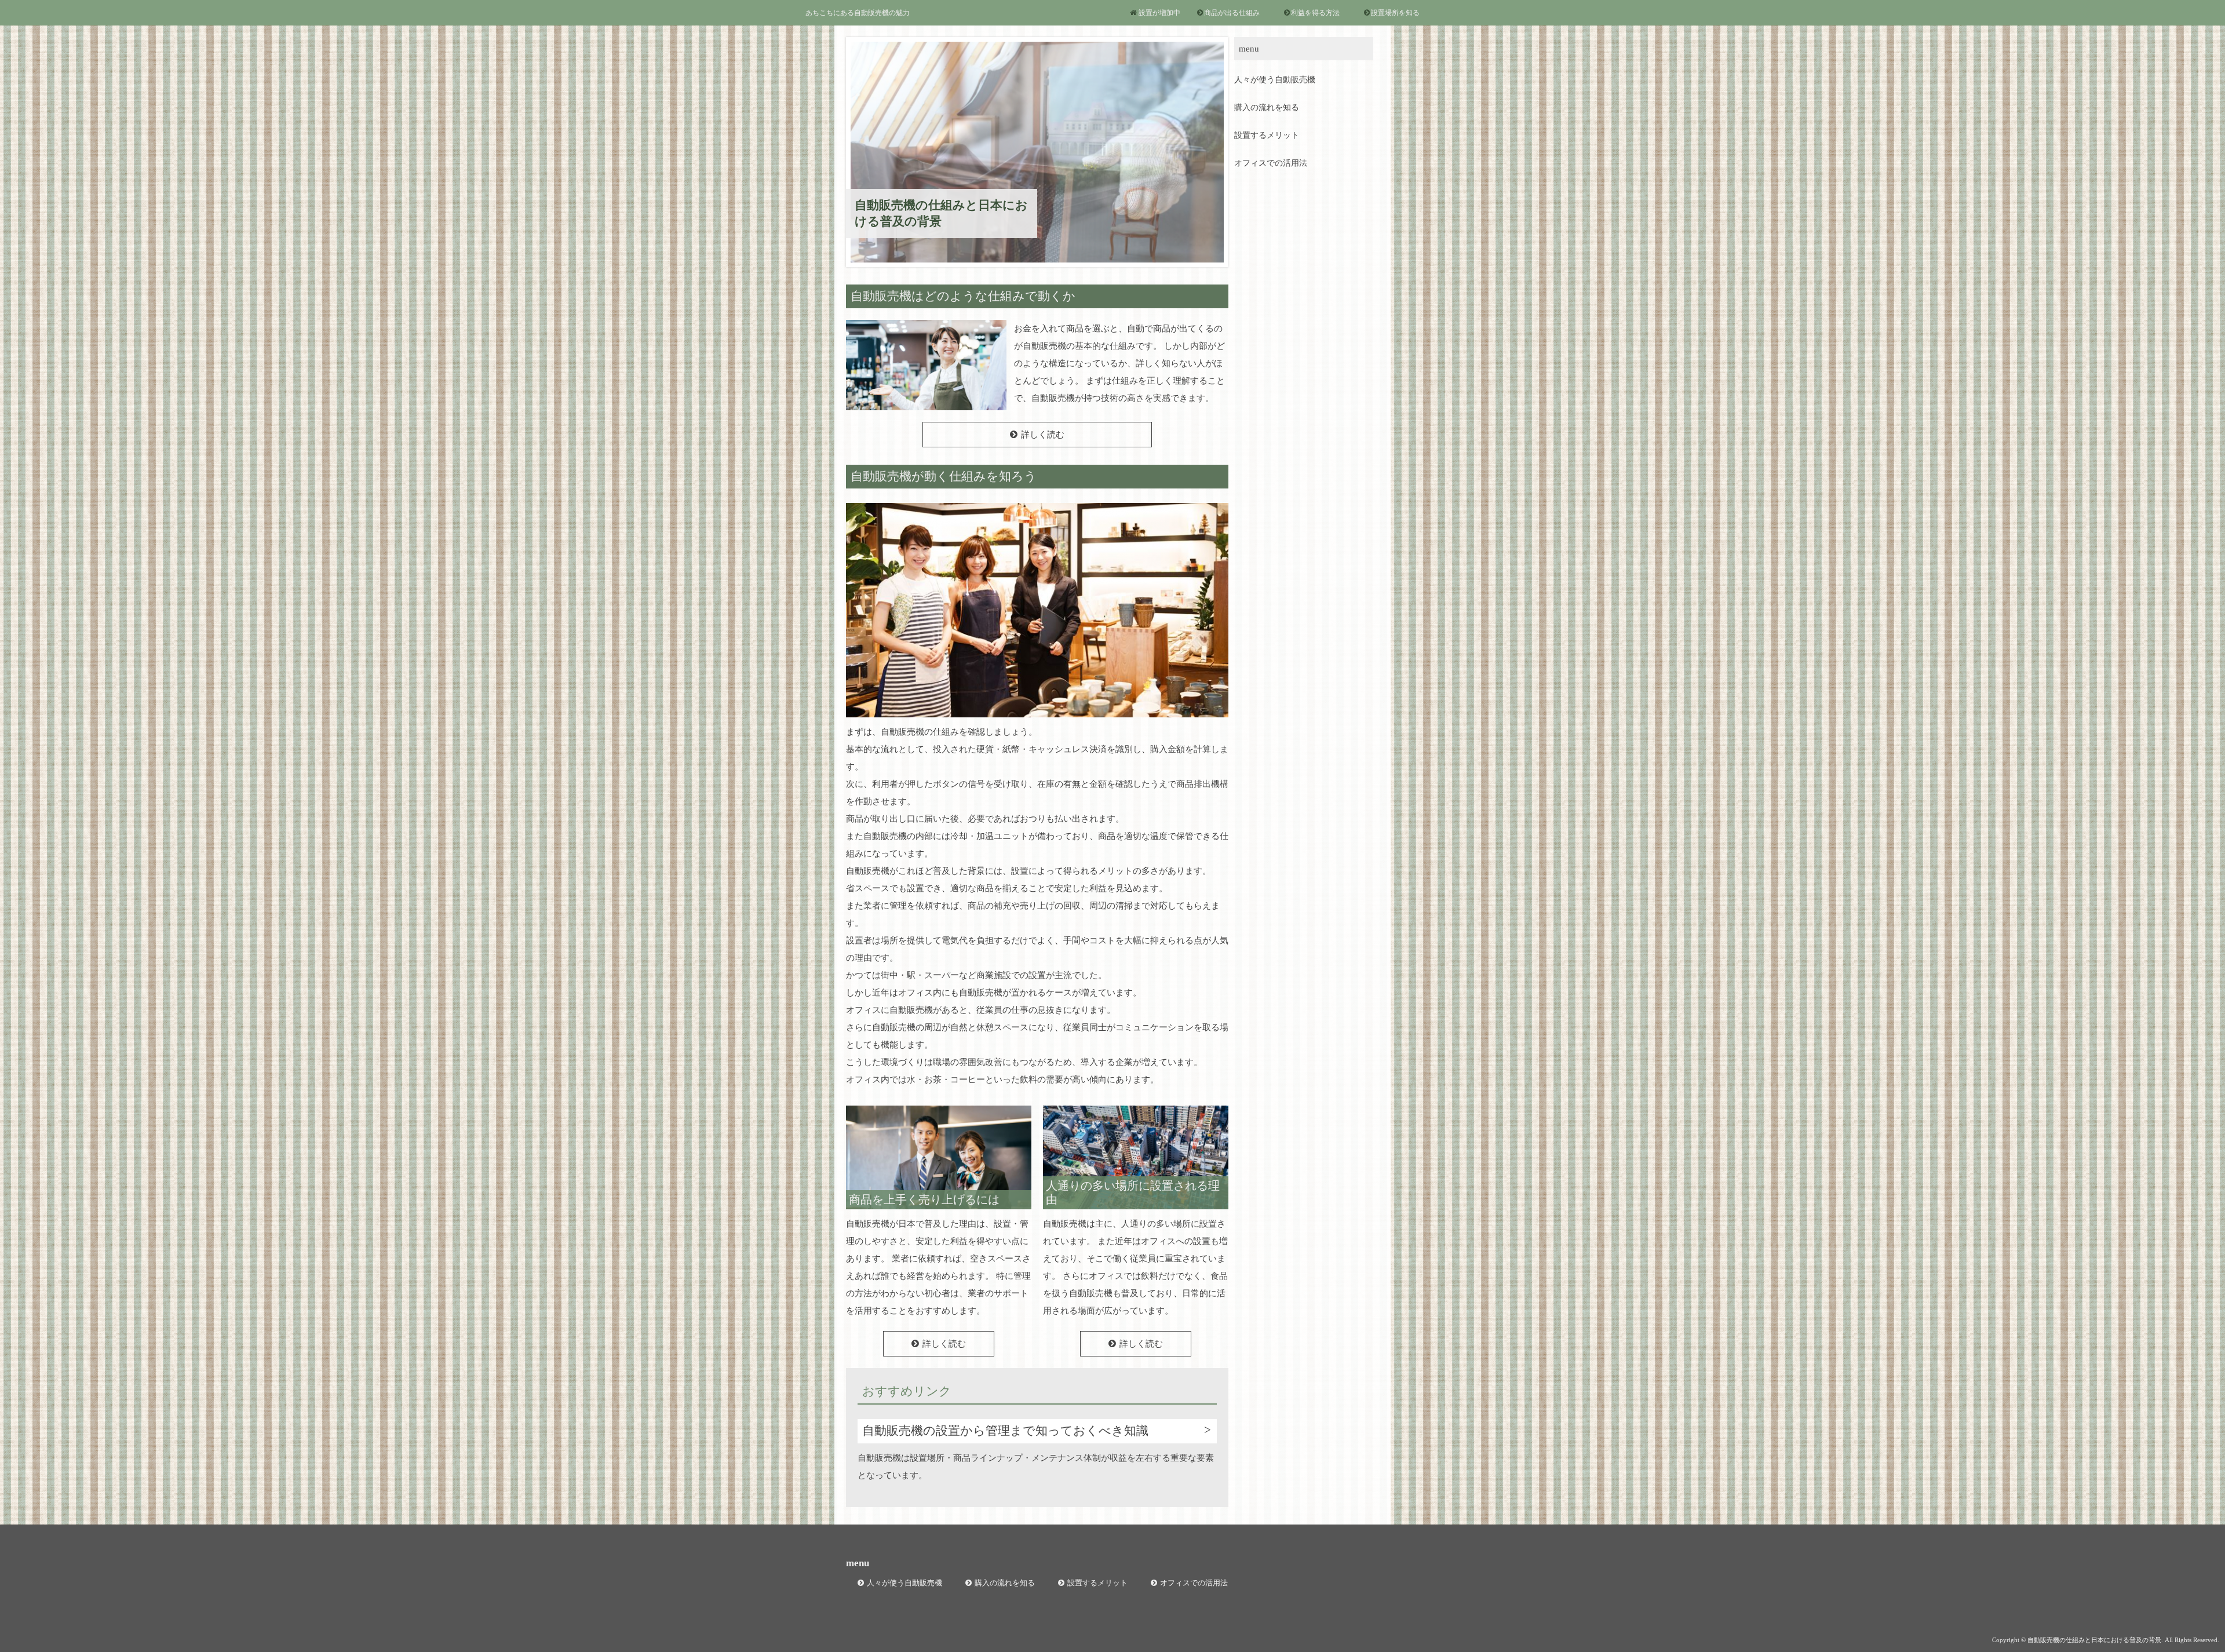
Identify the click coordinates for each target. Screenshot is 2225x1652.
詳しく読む (1043, 435)
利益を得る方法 (1315, 13)
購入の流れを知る (1267, 107)
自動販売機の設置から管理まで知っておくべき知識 (1005, 1431)
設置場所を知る (1395, 13)
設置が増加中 (1159, 13)
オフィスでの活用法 (1271, 163)
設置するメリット (1267, 135)
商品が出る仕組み (1232, 13)
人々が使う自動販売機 (1275, 80)
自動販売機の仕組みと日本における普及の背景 (941, 213)
